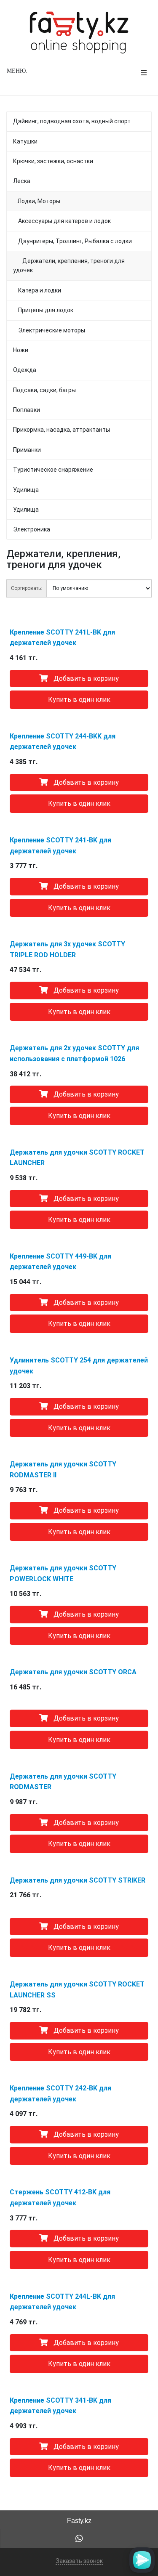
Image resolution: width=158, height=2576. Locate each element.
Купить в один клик (79, 700)
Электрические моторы (49, 330)
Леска (22, 181)
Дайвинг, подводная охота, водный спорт (72, 121)
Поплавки (27, 410)
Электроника (32, 529)
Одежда (25, 370)
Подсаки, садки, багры (44, 390)
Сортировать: (27, 588)
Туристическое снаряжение (53, 470)
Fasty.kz (79, 2521)
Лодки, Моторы (39, 201)
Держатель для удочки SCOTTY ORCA (73, 1672)
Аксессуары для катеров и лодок (62, 221)
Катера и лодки (37, 290)
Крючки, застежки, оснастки (53, 161)
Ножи (21, 350)
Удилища (26, 490)
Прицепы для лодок (43, 310)
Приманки (27, 450)
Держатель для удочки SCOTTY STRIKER (78, 1880)
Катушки (25, 141)
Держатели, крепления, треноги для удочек (69, 266)
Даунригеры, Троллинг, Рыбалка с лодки (72, 241)
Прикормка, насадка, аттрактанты (62, 430)
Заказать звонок (79, 2561)
